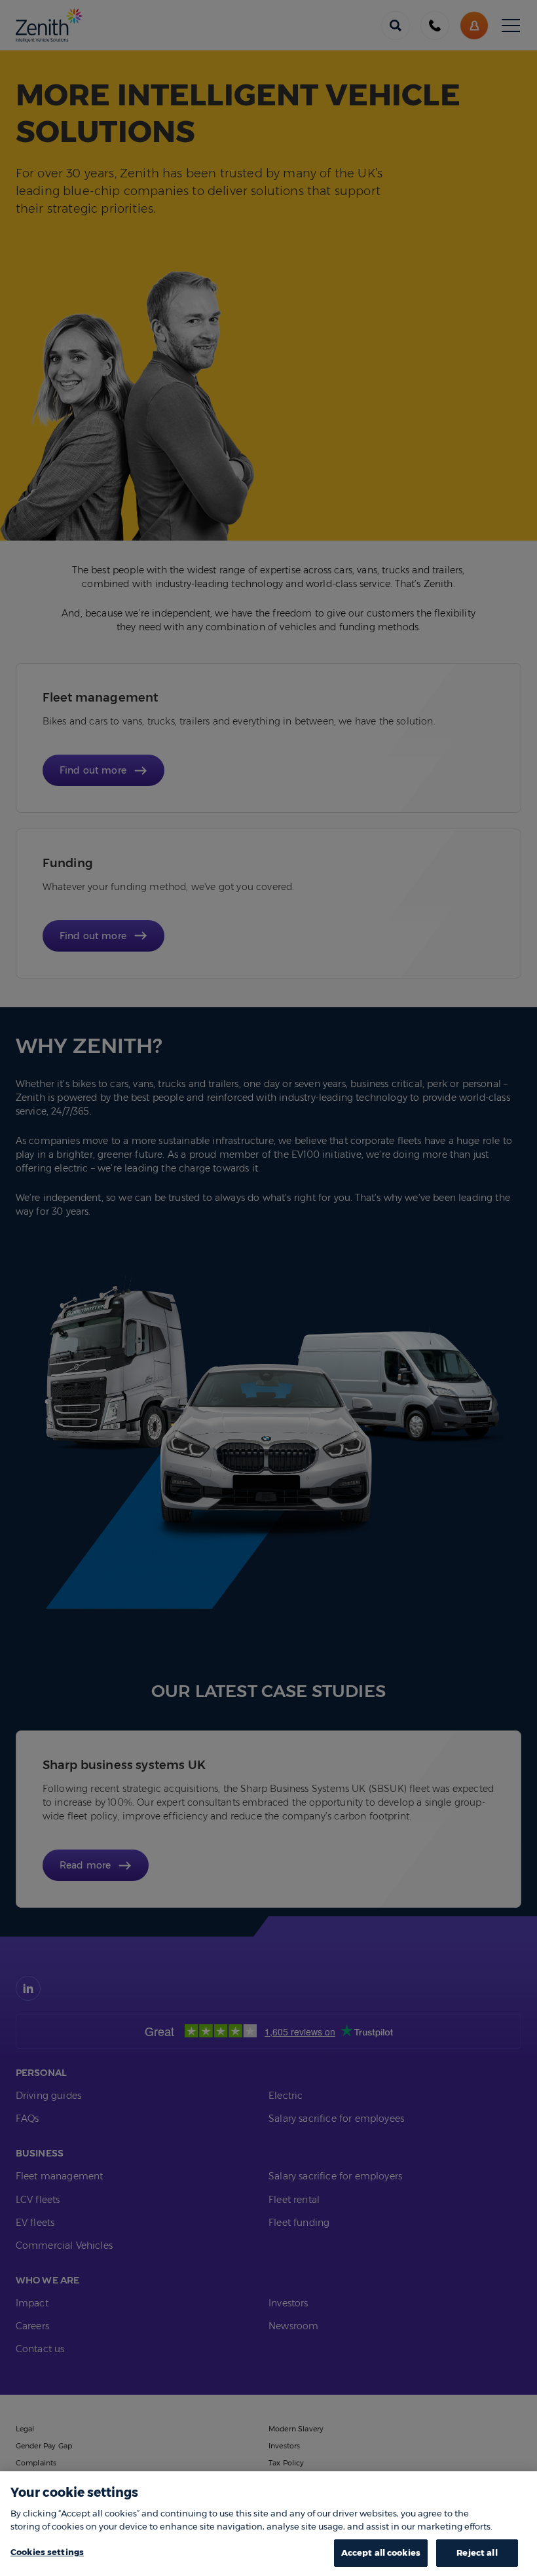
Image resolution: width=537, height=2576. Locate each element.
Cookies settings (47, 2552)
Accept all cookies (381, 2552)
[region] (268, 2524)
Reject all (477, 2552)
